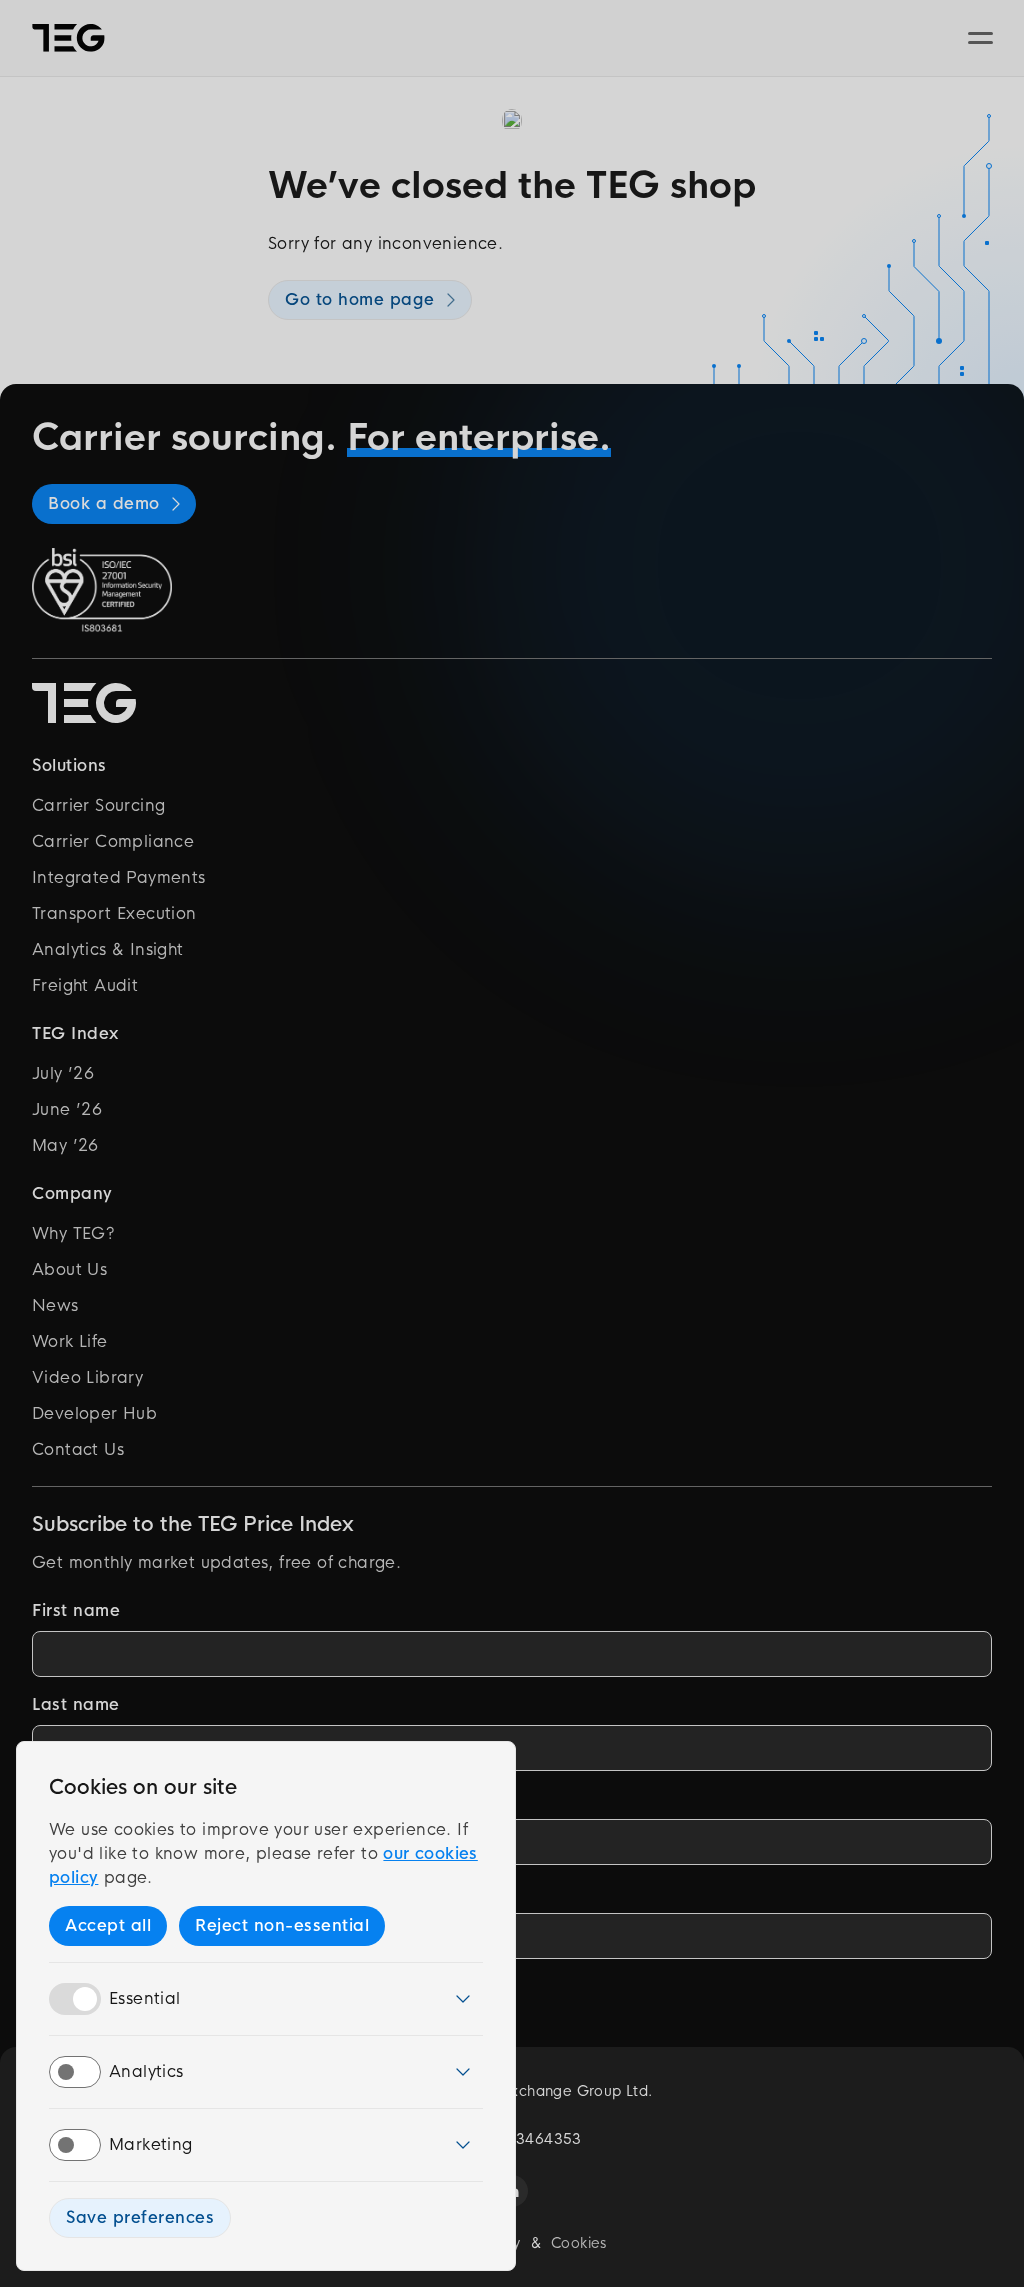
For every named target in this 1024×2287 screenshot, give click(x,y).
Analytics (146, 2071)
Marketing (151, 2144)
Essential (145, 1998)
